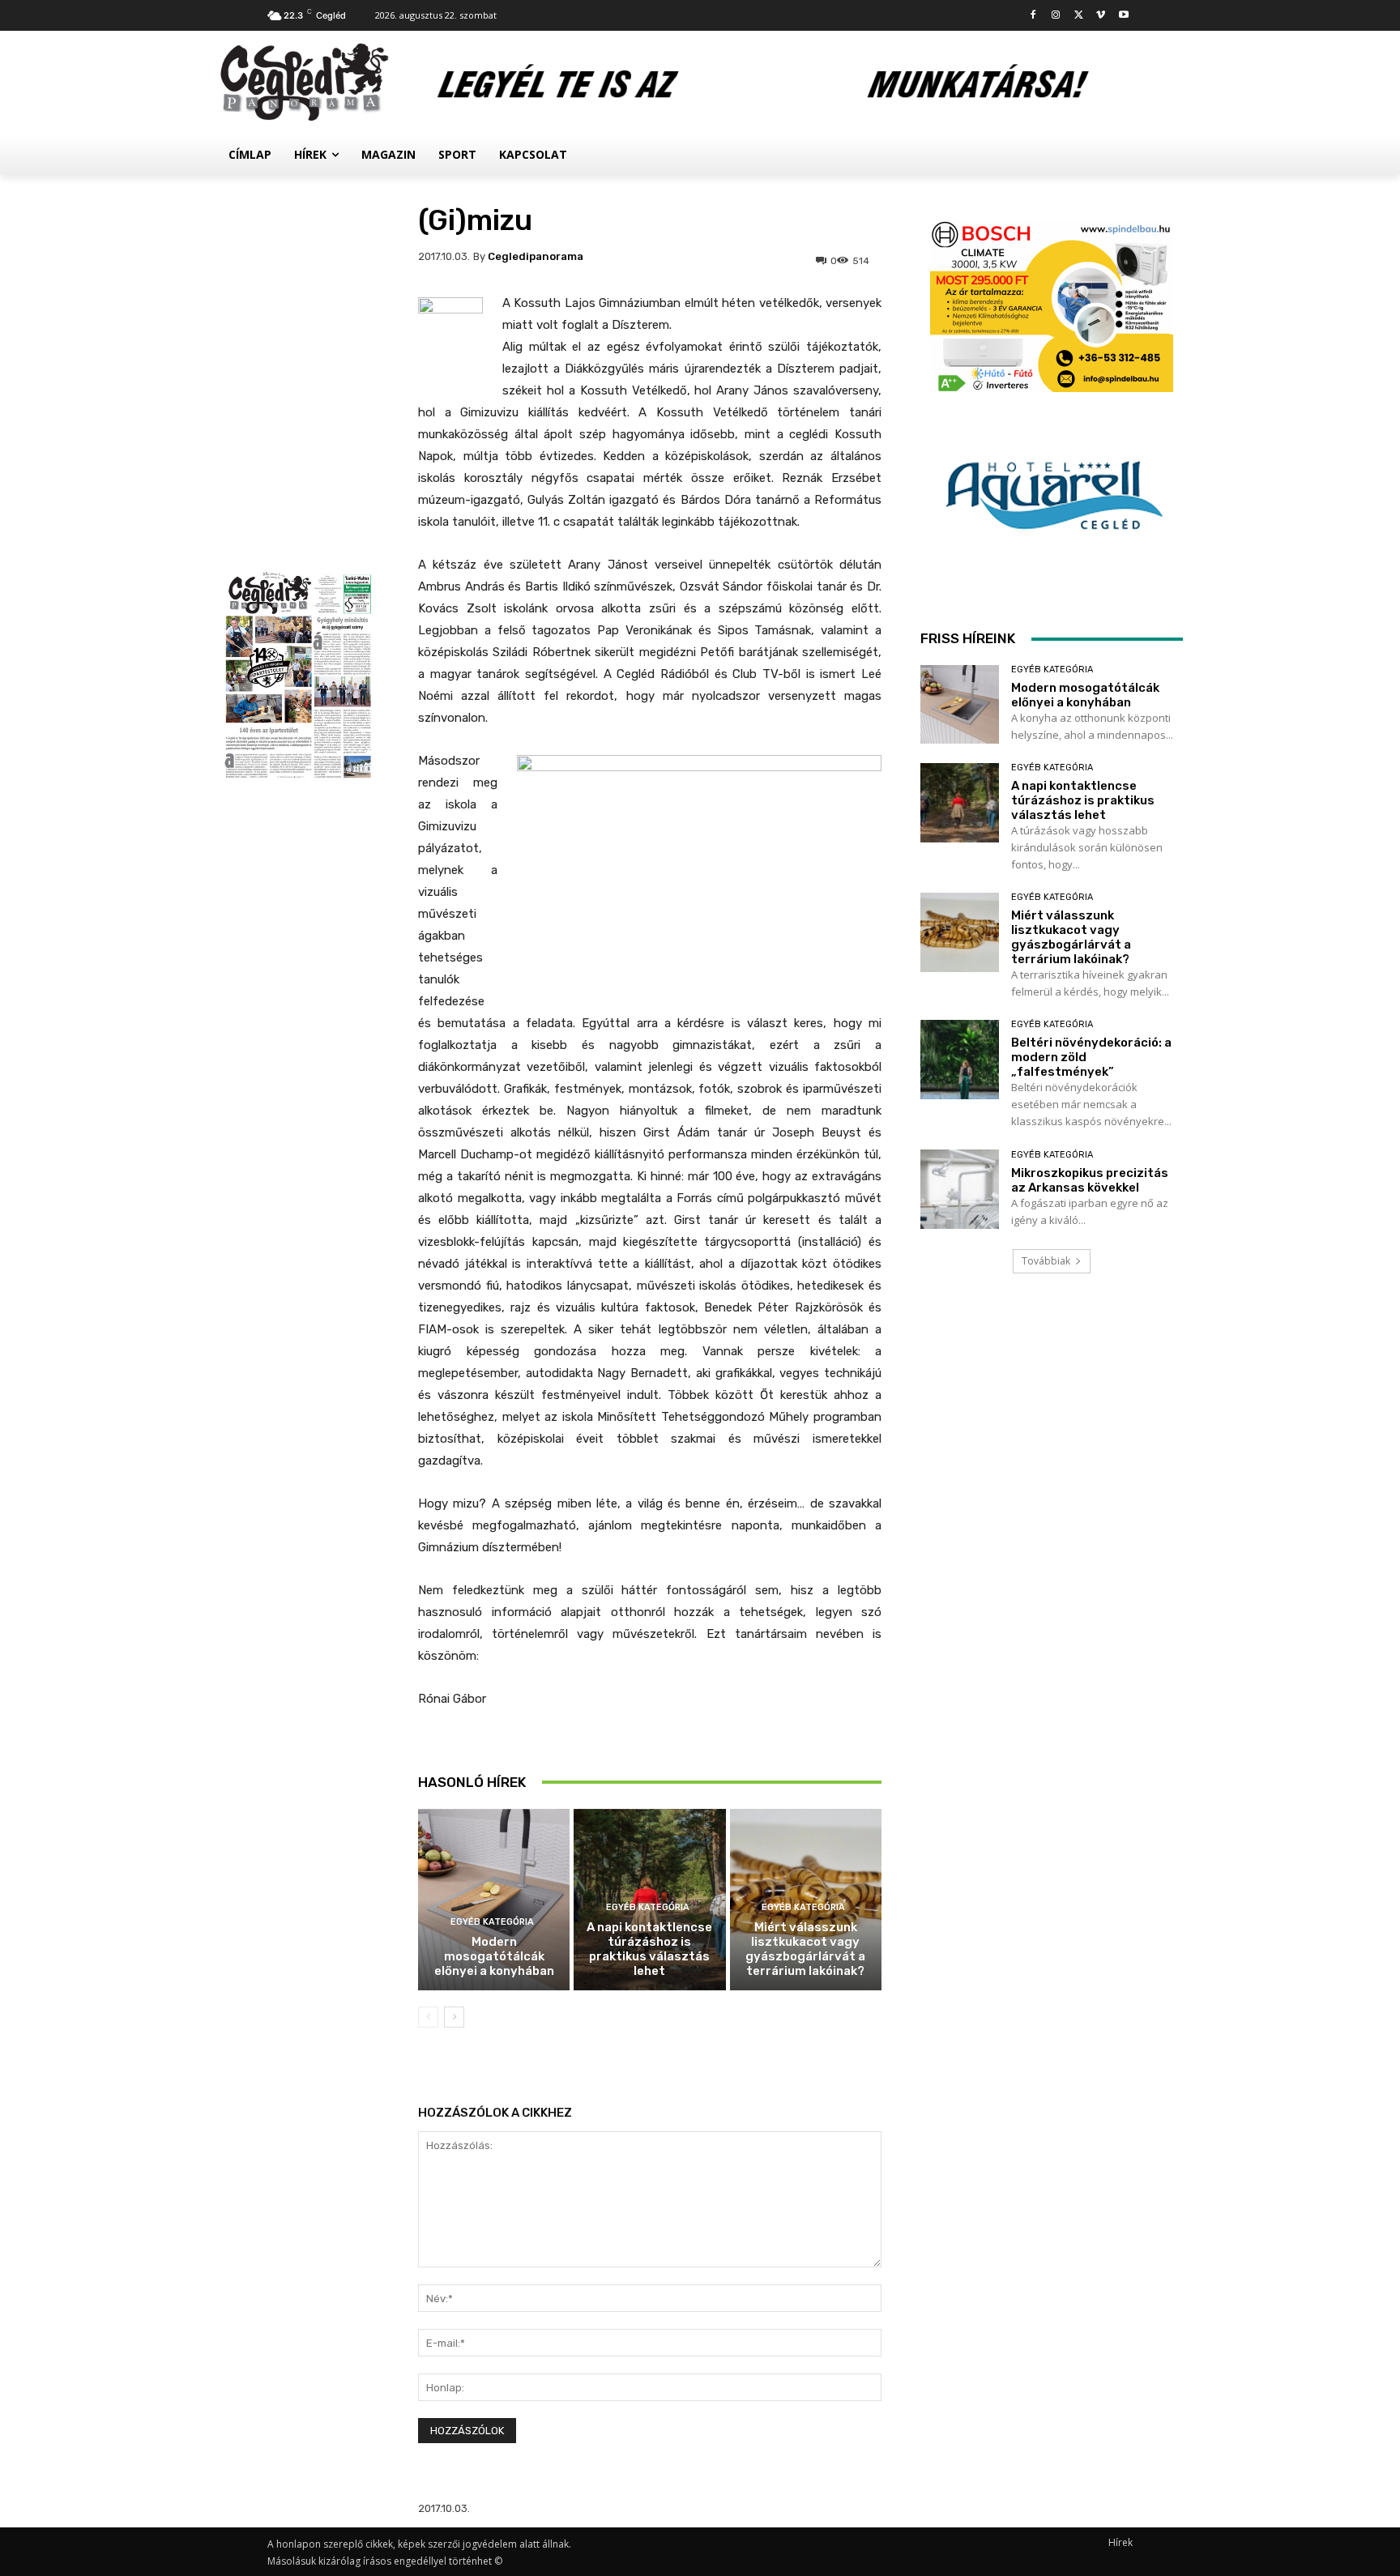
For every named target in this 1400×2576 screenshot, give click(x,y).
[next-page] (454, 2017)
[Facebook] (1033, 16)
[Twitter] (1079, 16)
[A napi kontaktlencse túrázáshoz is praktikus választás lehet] (960, 802)
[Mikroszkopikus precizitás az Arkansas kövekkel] (960, 1189)
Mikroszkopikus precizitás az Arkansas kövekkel (1090, 1180)
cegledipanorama (536, 256)
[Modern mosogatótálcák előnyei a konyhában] (494, 1900)
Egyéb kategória (492, 1922)
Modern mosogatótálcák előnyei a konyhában (494, 1956)
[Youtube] (1123, 16)
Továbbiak (1046, 1261)
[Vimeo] (1101, 16)
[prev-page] (428, 2017)
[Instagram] (1056, 16)
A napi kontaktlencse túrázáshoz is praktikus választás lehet (649, 1949)
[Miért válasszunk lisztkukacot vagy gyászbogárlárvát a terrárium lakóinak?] (960, 932)
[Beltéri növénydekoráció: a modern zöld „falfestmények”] (960, 1059)
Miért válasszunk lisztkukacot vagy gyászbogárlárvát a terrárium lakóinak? (805, 1949)
